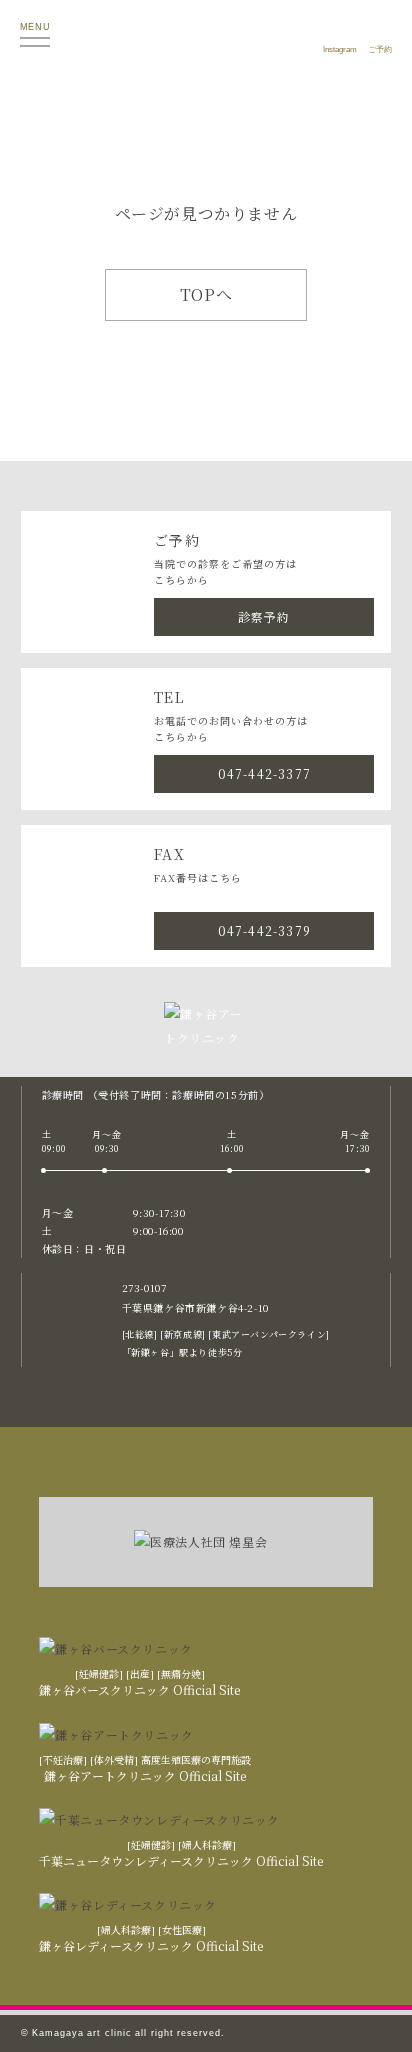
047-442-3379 (264, 930)
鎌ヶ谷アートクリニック (207, 35)
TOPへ (206, 294)
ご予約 (380, 49)
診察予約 (264, 616)
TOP (372, 2017)
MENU (35, 27)
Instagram (340, 49)
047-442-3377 (264, 773)
